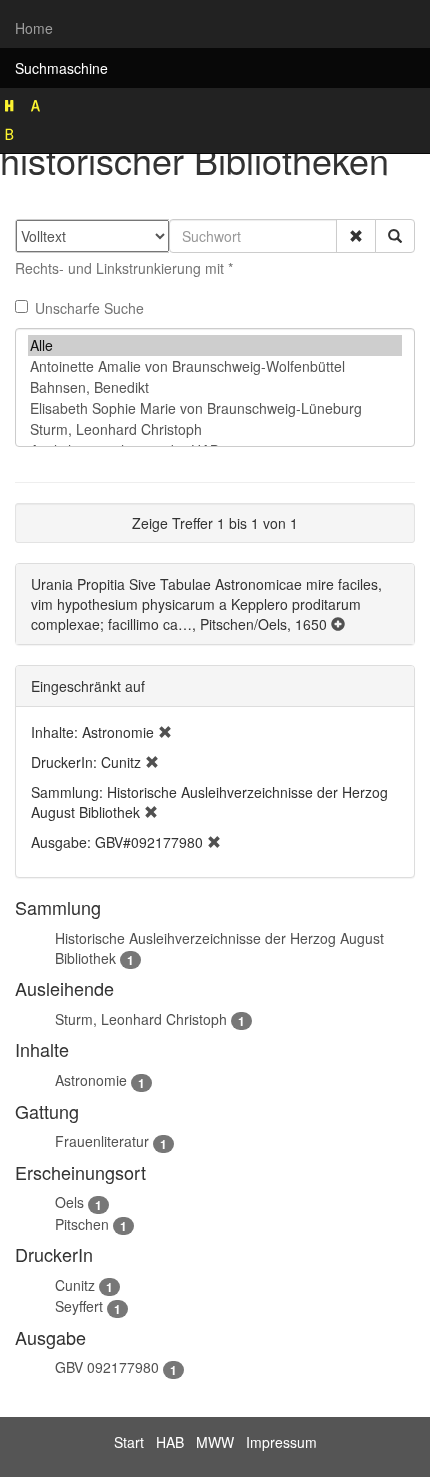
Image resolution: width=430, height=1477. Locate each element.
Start (129, 1442)
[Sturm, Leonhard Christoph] (215, 429)
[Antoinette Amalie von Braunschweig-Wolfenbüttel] (215, 366)
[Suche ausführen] (395, 236)
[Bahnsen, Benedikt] (215, 387)
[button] (356, 236)
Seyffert (79, 1306)
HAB (170, 1442)
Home (34, 28)
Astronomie (91, 1080)
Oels (69, 1202)
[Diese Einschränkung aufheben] (165, 732)
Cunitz (75, 1285)
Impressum (281, 1442)
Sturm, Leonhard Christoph (141, 1019)
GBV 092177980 (107, 1367)
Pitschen (82, 1224)
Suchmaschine (61, 68)
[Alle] (215, 345)
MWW (215, 1442)
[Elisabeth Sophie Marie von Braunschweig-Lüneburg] (215, 408)
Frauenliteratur (102, 1141)
